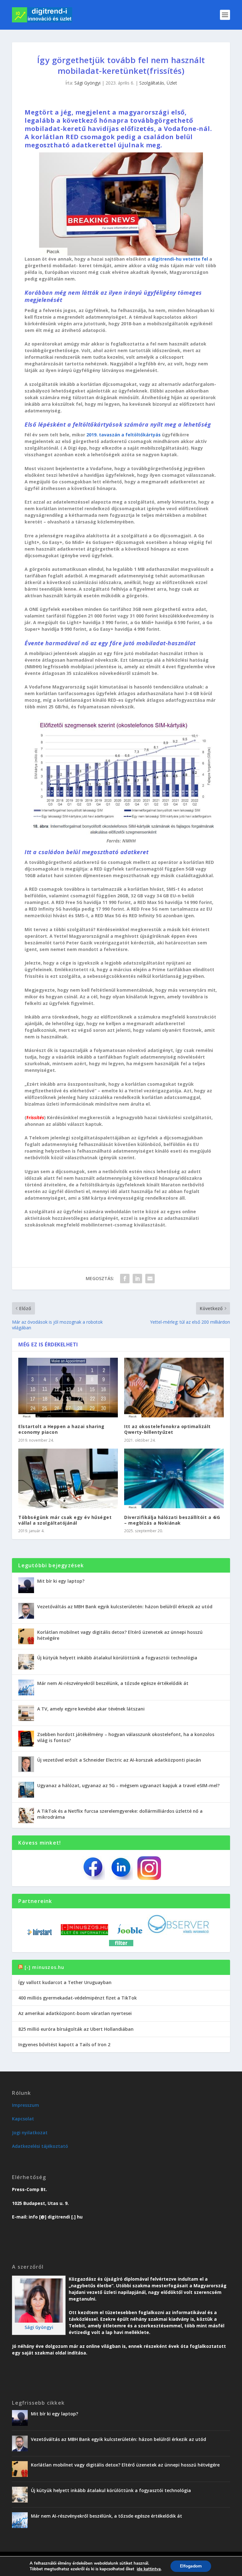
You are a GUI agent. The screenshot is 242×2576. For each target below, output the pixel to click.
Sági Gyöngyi (87, 83)
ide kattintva (149, 2569)
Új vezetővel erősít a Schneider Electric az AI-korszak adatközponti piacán (119, 1760)
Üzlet (172, 83)
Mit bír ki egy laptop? (61, 1581)
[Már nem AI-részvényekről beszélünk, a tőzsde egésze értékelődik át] (26, 1687)
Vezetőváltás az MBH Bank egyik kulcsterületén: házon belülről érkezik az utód (125, 1607)
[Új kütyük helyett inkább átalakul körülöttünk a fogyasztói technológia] (26, 1662)
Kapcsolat (23, 2119)
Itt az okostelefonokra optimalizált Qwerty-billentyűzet (167, 1429)
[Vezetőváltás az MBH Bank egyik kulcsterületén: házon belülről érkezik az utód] (26, 1611)
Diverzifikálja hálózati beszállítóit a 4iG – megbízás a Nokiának (172, 1520)
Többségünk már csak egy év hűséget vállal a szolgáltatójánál (65, 1520)
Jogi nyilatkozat (30, 2133)
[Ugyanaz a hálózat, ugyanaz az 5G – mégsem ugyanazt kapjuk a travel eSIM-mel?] (26, 1790)
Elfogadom (191, 2566)
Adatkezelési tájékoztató (40, 2146)
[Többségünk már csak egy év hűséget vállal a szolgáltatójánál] (68, 1478)
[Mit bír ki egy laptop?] (26, 1585)
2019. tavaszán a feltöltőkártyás (124, 435)
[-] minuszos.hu (45, 1967)
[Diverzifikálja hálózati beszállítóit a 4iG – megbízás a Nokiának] (174, 1478)
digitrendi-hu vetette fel (180, 259)
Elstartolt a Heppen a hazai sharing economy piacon (61, 1429)
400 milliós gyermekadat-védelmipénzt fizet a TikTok (78, 1998)
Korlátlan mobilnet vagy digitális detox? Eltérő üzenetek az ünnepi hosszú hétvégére (120, 1635)
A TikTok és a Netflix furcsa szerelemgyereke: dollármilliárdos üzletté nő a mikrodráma (120, 1814)
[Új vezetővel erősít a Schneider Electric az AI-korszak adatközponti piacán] (26, 1764)
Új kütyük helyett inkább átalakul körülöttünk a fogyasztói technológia (117, 1658)
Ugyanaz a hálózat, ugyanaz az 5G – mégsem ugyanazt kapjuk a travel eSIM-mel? (128, 1785)
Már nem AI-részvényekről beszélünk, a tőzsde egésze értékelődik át (113, 1683)
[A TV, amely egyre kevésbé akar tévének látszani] (26, 1713)
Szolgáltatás (152, 83)
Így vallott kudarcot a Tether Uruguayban (65, 1982)
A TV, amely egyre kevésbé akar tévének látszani (91, 1709)
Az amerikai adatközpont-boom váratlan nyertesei (75, 2013)
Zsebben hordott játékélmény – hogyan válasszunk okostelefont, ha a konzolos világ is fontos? (126, 1737)
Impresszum (26, 2105)
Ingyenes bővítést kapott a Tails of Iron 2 (64, 2044)
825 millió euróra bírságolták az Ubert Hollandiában (76, 2029)
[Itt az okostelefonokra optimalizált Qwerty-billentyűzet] (174, 1388)
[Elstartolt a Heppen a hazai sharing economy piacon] (68, 1388)
